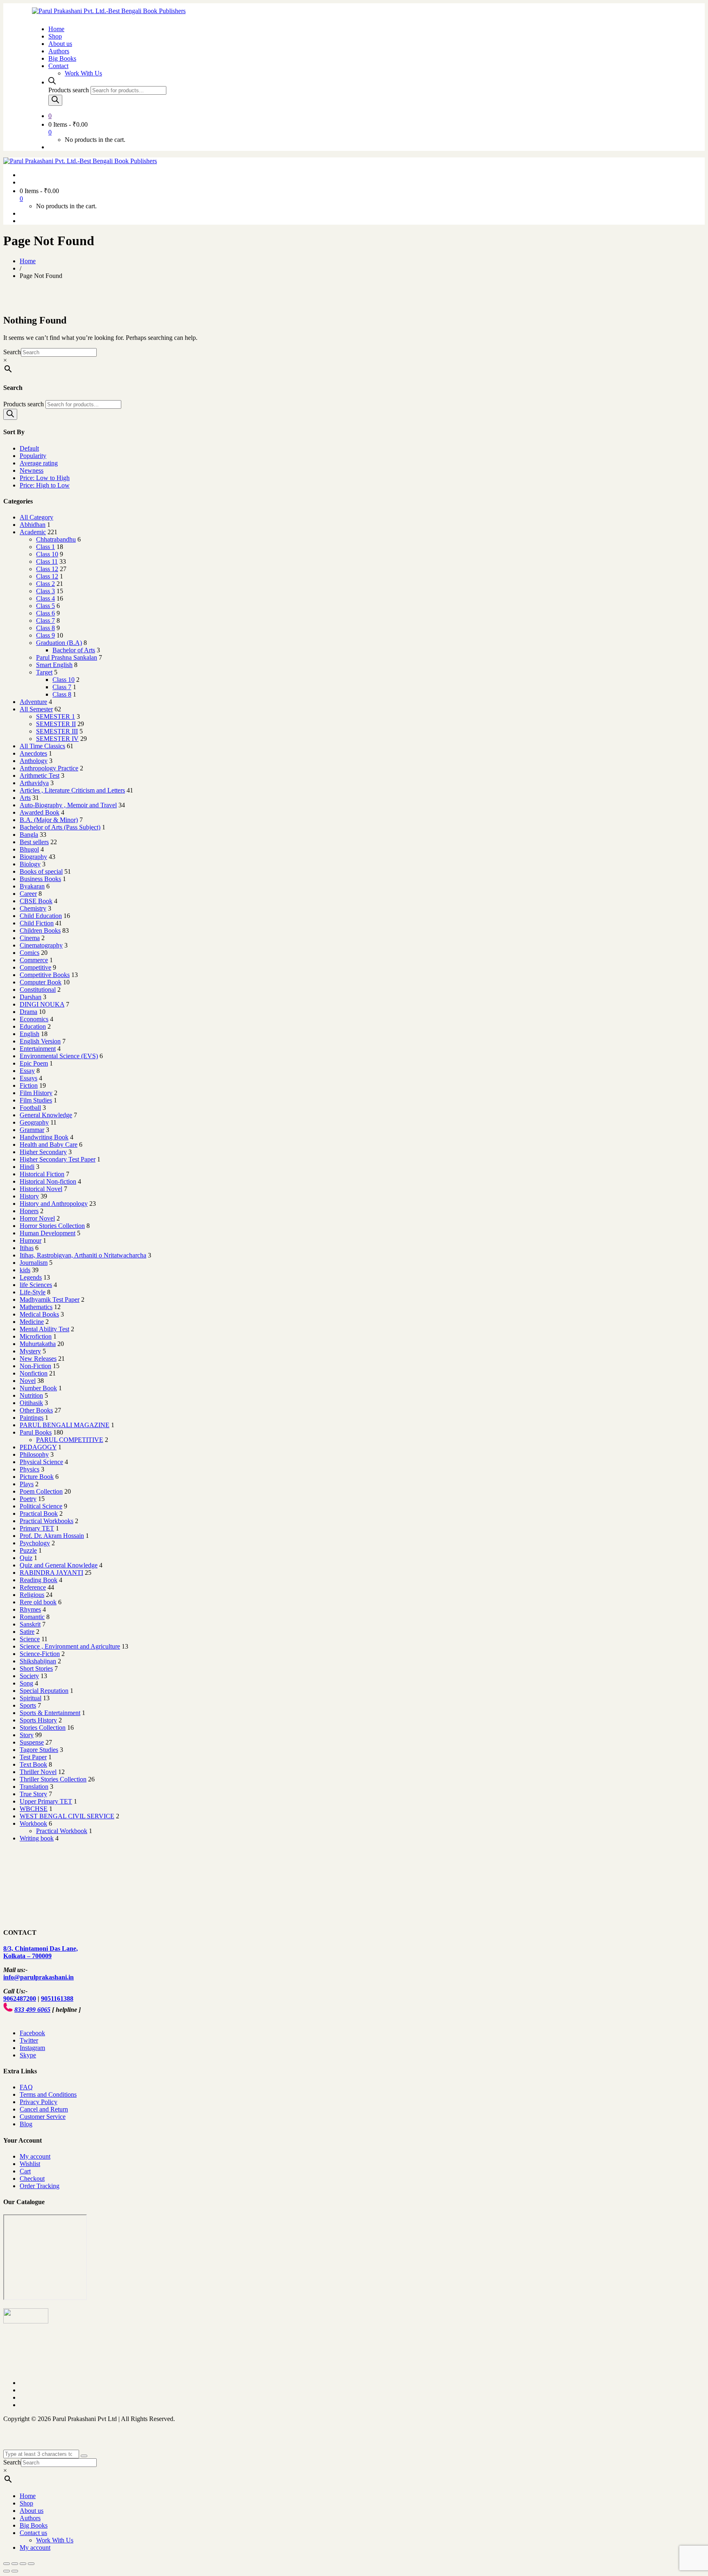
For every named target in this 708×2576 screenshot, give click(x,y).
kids (25, 1270)
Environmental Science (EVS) (59, 1056)
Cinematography (41, 945)
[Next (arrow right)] (15, 2571)
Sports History (38, 1720)
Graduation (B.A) (59, 643)
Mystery (30, 1351)
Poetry (28, 1499)
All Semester (36, 709)
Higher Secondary (43, 1152)
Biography (33, 857)
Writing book (37, 1838)
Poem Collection (41, 1491)
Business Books (40, 879)
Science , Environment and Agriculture (70, 1646)
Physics (29, 1469)
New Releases (38, 1359)
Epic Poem (34, 1063)
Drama (28, 1012)
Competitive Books (45, 975)
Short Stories (36, 1668)
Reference (33, 1587)
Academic (33, 532)
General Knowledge (46, 1115)
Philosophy (34, 1454)
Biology (30, 864)
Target (44, 672)
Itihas (27, 1248)
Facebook (32, 2033)
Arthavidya (34, 783)
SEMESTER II (56, 724)
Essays (28, 1078)
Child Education (41, 916)
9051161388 (57, 1999)
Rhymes (30, 1609)
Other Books (36, 1410)
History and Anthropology (54, 1204)
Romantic (32, 1617)
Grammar (32, 1130)
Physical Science (41, 1462)
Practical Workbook (62, 1831)
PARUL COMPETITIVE (70, 1440)
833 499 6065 (32, 2010)
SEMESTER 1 (56, 716)
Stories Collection (43, 1728)
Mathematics (36, 1307)
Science (30, 1639)
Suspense (32, 1742)
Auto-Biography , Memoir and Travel (68, 805)
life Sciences (36, 1285)
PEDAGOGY (38, 1447)
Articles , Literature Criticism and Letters (72, 790)
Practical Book (39, 1513)
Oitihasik (31, 1403)
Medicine (32, 1322)
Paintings (32, 1418)
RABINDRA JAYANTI (51, 1573)
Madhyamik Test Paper (50, 1299)
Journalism (34, 1263)
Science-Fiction (40, 1654)
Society (29, 1676)
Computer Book (41, 982)
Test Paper (33, 1757)
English (29, 1034)
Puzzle (28, 1550)
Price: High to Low (45, 485)
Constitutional (38, 990)
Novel (28, 1381)
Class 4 (45, 598)
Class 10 (47, 554)
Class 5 (45, 606)
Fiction (29, 1085)
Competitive (35, 967)
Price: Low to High (45, 478)
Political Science (41, 1506)
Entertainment (38, 1049)
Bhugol (29, 849)
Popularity (33, 456)
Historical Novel (41, 1189)
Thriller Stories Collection (53, 1779)
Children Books (40, 930)
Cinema (30, 938)
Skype (28, 2055)
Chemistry (33, 908)
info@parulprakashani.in (39, 1977)
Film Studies (36, 1100)
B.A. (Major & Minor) (49, 820)
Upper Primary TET (46, 1801)
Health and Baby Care (49, 1145)
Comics (29, 953)
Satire (27, 1632)
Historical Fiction (42, 1174)
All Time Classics (42, 746)
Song (26, 1683)
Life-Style (33, 1292)
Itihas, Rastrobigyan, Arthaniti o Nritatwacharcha (83, 1255)
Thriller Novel (38, 1772)
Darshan (31, 997)
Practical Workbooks (47, 1521)
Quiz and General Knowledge (59, 1565)
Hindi (27, 1167)
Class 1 (45, 547)
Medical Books (39, 1314)
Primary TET (37, 1528)
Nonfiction (34, 1373)
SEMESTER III (57, 731)
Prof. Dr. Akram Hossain (52, 1536)
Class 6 (45, 613)
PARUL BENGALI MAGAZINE (65, 1425)
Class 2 (45, 584)
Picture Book (37, 1477)
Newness (32, 470)
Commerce (34, 960)
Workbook (33, 1823)
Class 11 (47, 561)
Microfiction (36, 1336)
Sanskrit (30, 1624)
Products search (69, 90)
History (29, 1196)
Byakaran (32, 886)
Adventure (33, 702)
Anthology (34, 761)
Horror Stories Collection (52, 1226)
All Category (36, 517)
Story (27, 1735)
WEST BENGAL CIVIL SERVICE (67, 1816)
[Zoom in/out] (31, 2564)
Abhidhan (33, 525)
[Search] (55, 100)
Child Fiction (37, 923)
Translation (34, 1787)
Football (30, 1108)
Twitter (29, 2040)
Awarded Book (40, 812)
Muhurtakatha (38, 1344)
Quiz (26, 1558)
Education (33, 1026)
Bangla (29, 835)
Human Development (48, 1233)
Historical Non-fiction (48, 1181)
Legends (31, 1277)
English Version (40, 1041)
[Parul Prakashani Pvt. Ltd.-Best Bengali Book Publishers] (109, 11)
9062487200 (20, 1999)
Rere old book (38, 1602)
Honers (29, 1211)
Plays (27, 1484)
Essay (27, 1071)
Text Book (33, 1764)
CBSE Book (36, 901)
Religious (32, 1595)
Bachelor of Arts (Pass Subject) (60, 827)
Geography (34, 1122)
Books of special (41, 871)
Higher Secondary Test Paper (58, 1159)
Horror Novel (37, 1218)
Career (28, 894)
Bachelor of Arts (74, 650)
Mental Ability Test (44, 1329)
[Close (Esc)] (7, 2564)
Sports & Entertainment (50, 1713)
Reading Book (39, 1580)
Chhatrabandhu (56, 539)
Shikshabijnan (38, 1661)
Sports (28, 1705)
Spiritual (31, 1698)
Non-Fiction (35, 1366)
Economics (34, 1019)
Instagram (32, 2048)
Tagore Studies (39, 1750)
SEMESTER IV (57, 739)
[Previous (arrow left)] (7, 2571)
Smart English (54, 665)
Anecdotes (33, 753)
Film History (36, 1093)
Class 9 (45, 635)
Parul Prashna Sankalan (67, 657)
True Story (33, 1794)
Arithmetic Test (40, 776)
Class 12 (47, 569)
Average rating (39, 463)
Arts (25, 798)
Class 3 (45, 591)
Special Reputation (44, 1691)
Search (12, 352)
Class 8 (45, 628)
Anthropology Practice (49, 768)
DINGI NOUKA (42, 1004)
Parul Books (36, 1432)
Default (29, 448)
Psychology (35, 1543)
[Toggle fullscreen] (23, 2564)
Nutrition (31, 1395)
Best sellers (34, 842)
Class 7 (45, 621)
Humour (31, 1240)
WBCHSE (34, 1809)
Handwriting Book (44, 1137)
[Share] (15, 2564)
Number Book (38, 1388)
